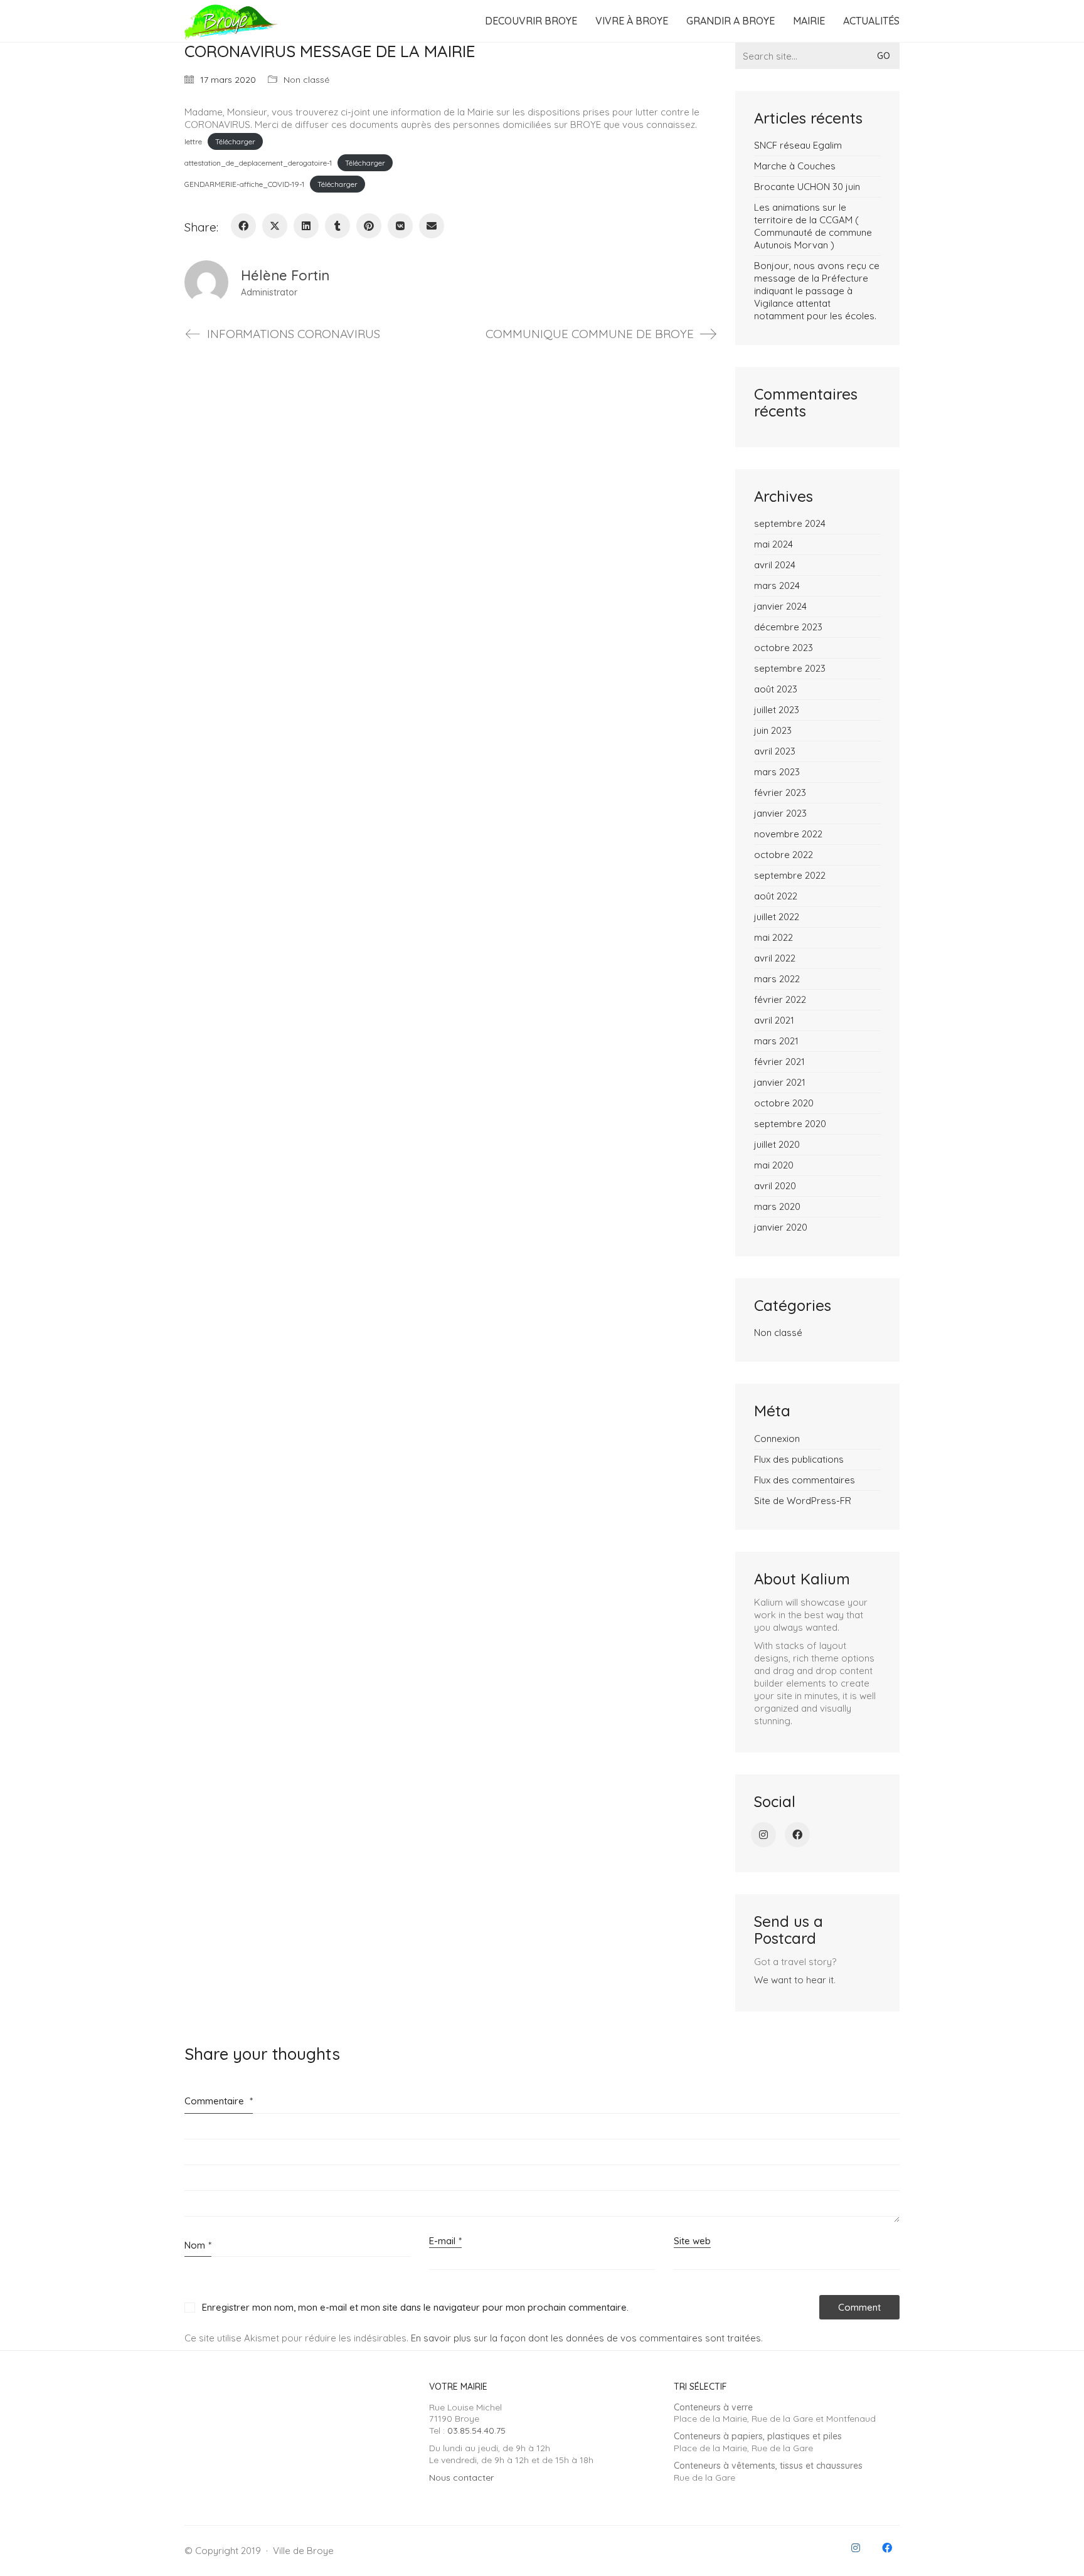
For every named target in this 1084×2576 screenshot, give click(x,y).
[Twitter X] (275, 226)
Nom (198, 2245)
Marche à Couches (795, 166)
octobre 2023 (784, 648)
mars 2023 (777, 772)
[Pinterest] (369, 226)
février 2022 (780, 999)
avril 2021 (774, 1020)
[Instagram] (763, 1835)
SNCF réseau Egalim (798, 145)
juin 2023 (773, 730)
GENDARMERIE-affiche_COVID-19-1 (244, 184)
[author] (206, 282)
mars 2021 (776, 1041)
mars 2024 (777, 586)
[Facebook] (243, 226)
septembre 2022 (790, 875)
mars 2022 (777, 979)
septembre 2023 (790, 668)
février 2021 (779, 1062)
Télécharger (235, 141)
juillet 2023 (777, 710)
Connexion (777, 1439)
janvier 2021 (780, 1082)
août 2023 (776, 689)
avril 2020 (775, 1186)
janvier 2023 (780, 813)
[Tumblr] (337, 226)
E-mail (445, 2241)
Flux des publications (799, 1459)
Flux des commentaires (805, 1480)
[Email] (432, 226)
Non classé (306, 80)
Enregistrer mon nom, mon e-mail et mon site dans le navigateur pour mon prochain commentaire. (415, 2307)
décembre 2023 (788, 627)
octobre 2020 (784, 1103)
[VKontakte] (400, 226)
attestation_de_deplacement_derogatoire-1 (258, 163)
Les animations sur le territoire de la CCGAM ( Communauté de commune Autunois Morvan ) (813, 226)
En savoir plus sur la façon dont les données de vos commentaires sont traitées (586, 2338)
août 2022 (776, 896)
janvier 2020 (781, 1227)
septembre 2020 (790, 1124)
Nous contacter (461, 2478)
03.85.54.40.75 (476, 2430)
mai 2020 (774, 1165)
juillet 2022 (777, 917)
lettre (193, 141)
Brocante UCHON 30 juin (807, 187)
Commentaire (219, 2101)
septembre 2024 (790, 523)
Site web (692, 2241)
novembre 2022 (788, 834)
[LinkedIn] (306, 226)
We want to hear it (794, 1980)
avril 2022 (775, 958)
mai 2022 (773, 937)
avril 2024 (775, 565)
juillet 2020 (777, 1144)
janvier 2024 (780, 606)
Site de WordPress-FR (803, 1501)
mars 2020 (777, 1206)
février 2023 (780, 792)
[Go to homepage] (231, 21)
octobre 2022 (784, 855)
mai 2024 (773, 544)
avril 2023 (775, 751)
